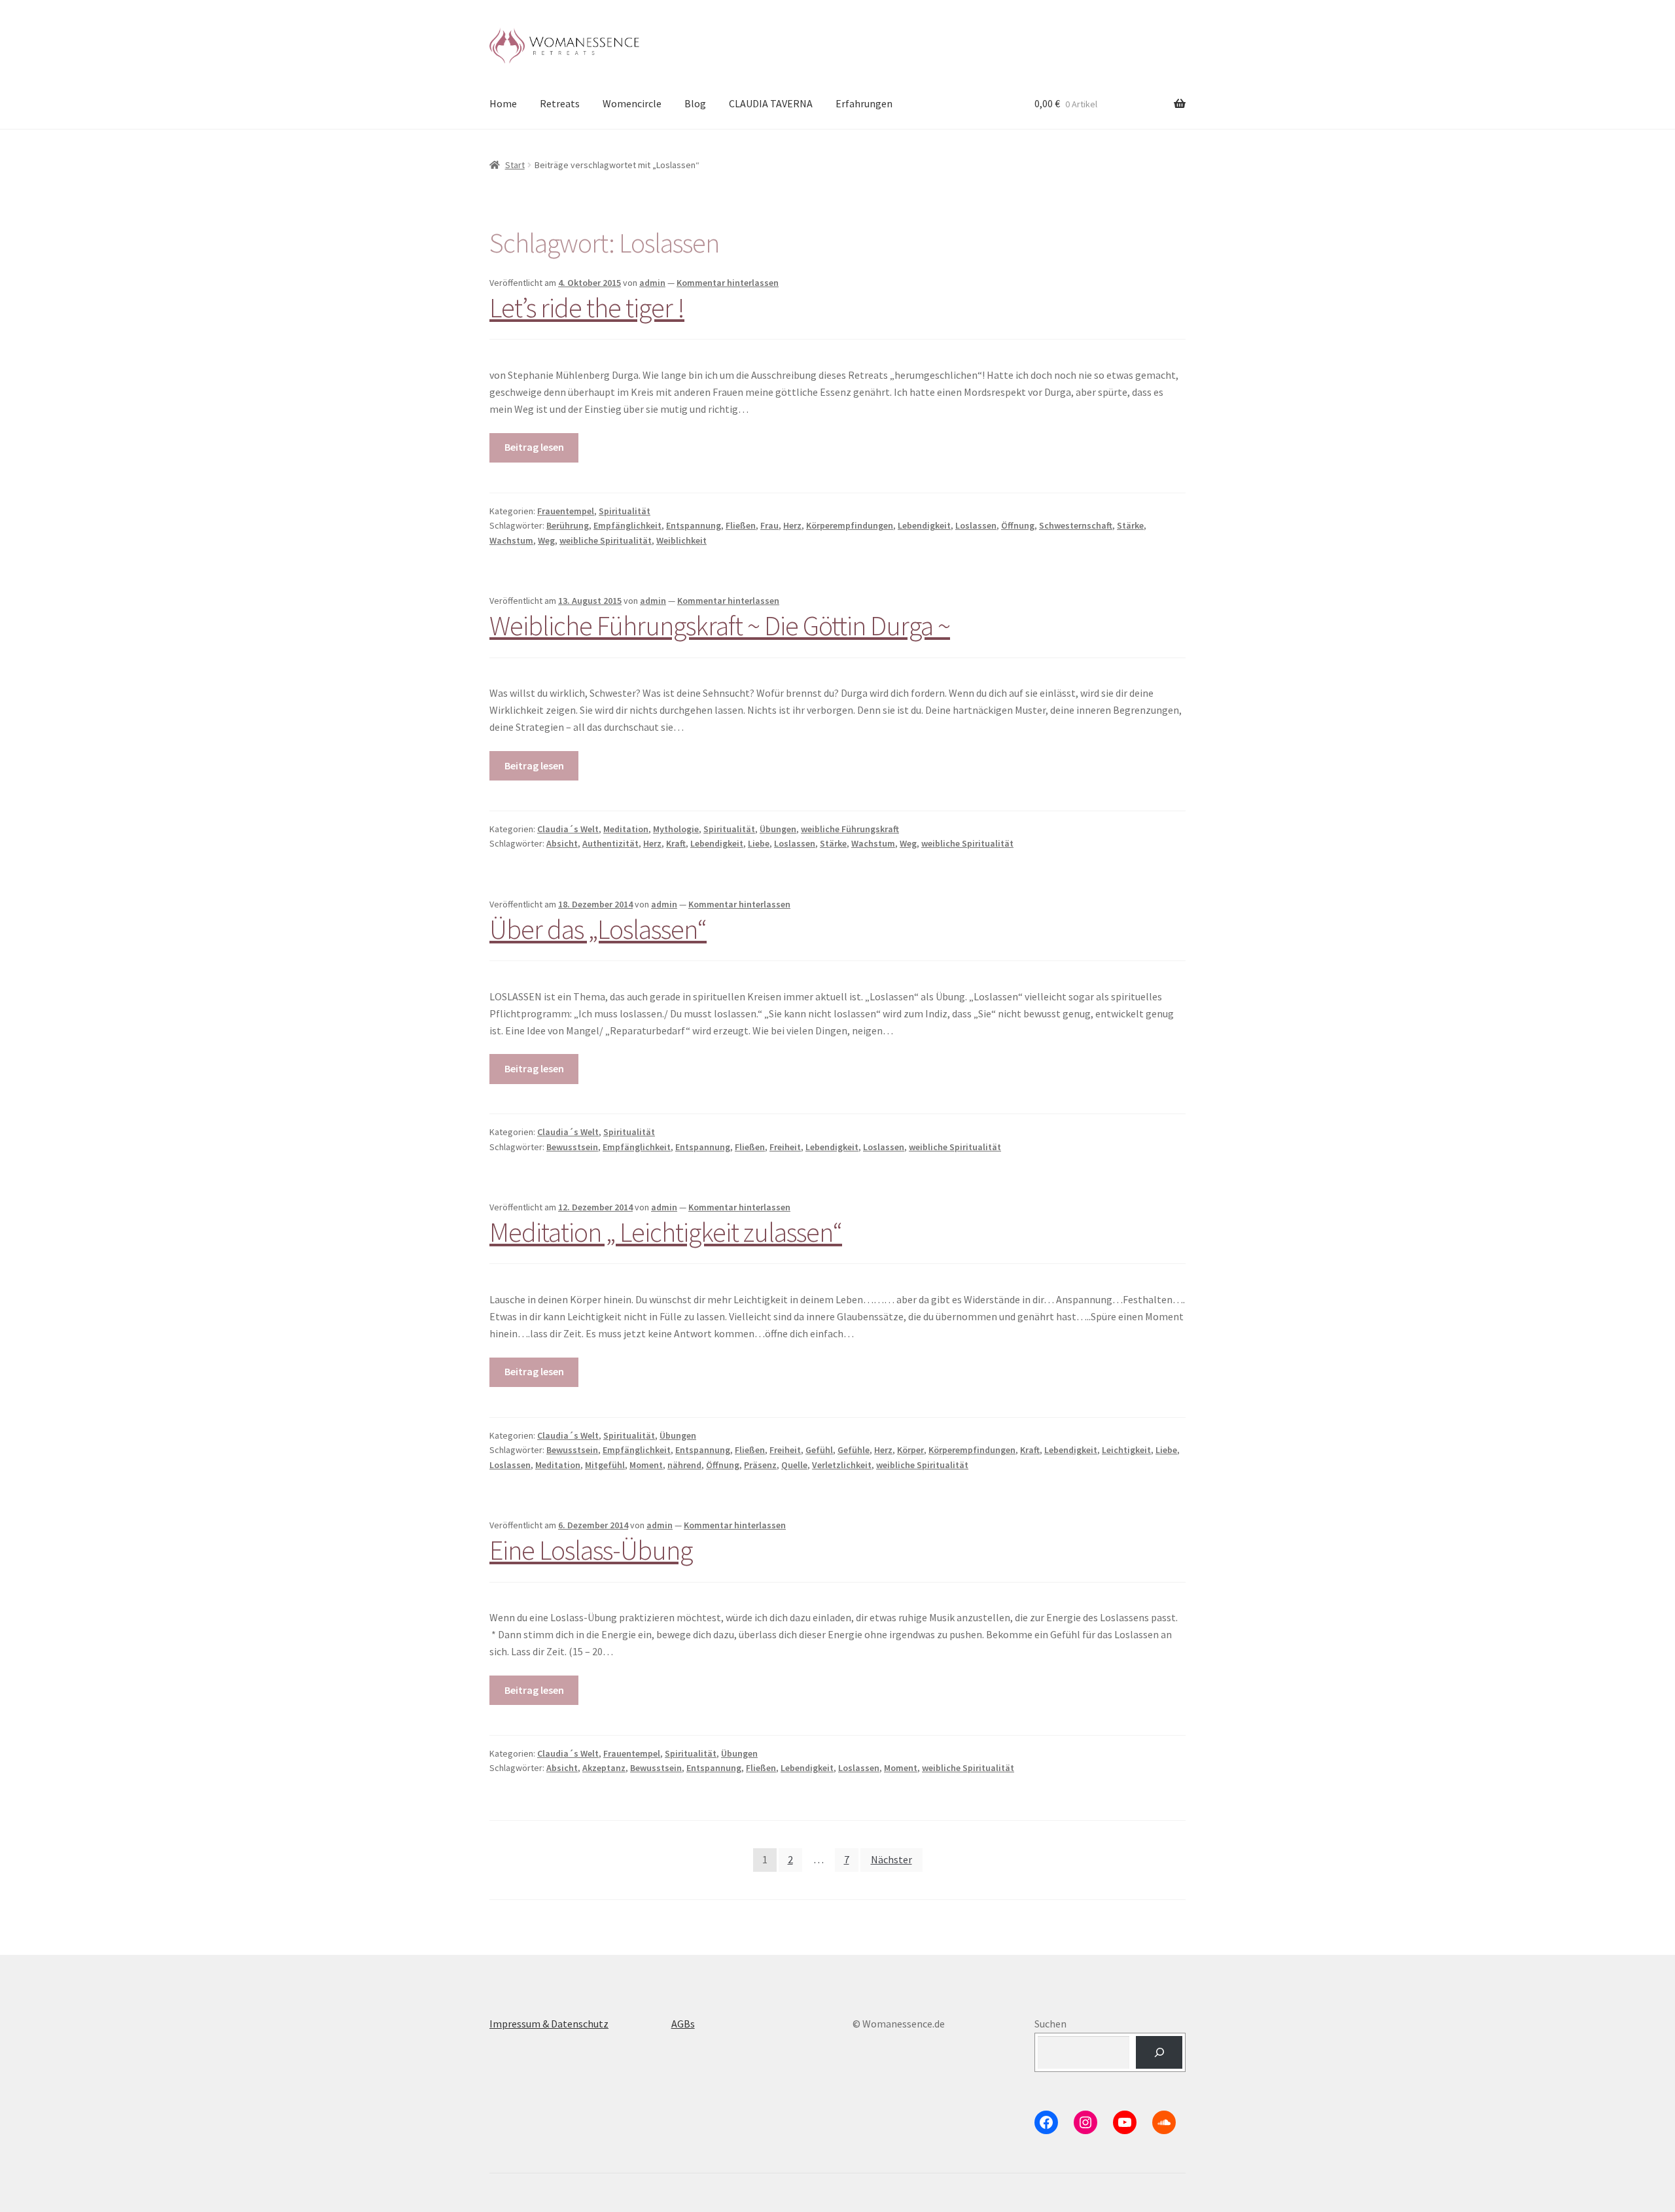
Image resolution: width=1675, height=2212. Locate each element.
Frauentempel (566, 511)
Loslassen (976, 525)
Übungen (778, 829)
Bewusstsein (572, 1147)
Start (515, 165)
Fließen (741, 525)
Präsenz (760, 1465)
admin (652, 283)
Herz (792, 525)
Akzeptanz (604, 1768)
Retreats (560, 103)
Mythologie (676, 829)
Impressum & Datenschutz (549, 2024)
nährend (684, 1465)
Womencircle (632, 103)
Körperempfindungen (850, 525)
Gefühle (854, 1450)
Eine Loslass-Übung (591, 1550)
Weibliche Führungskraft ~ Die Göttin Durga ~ (720, 625)
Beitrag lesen (534, 447)
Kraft (676, 843)
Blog (695, 103)
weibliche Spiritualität (606, 540)
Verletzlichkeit (842, 1465)
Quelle (794, 1465)
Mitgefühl (605, 1465)
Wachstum (511, 540)
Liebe (759, 843)
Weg (546, 540)
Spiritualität (625, 511)
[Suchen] (1159, 2052)
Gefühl (819, 1450)
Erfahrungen (864, 103)
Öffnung (1018, 525)
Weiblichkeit (681, 540)
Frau (769, 525)
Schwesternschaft (1076, 525)
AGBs (683, 2024)
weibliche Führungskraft (850, 829)
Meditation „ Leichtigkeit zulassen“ (666, 1232)
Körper (910, 1450)
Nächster (891, 1859)
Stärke (1130, 525)
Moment (646, 1465)
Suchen (1050, 2024)
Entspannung (694, 525)
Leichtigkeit (1126, 1450)
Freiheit (785, 1147)
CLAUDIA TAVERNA (771, 103)
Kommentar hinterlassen (728, 283)
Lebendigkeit (924, 525)
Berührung (568, 525)
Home (503, 103)
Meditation (626, 829)
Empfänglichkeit (627, 525)
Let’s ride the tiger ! (587, 307)
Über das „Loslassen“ (598, 929)
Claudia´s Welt (568, 829)
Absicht (562, 843)
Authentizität (610, 843)
